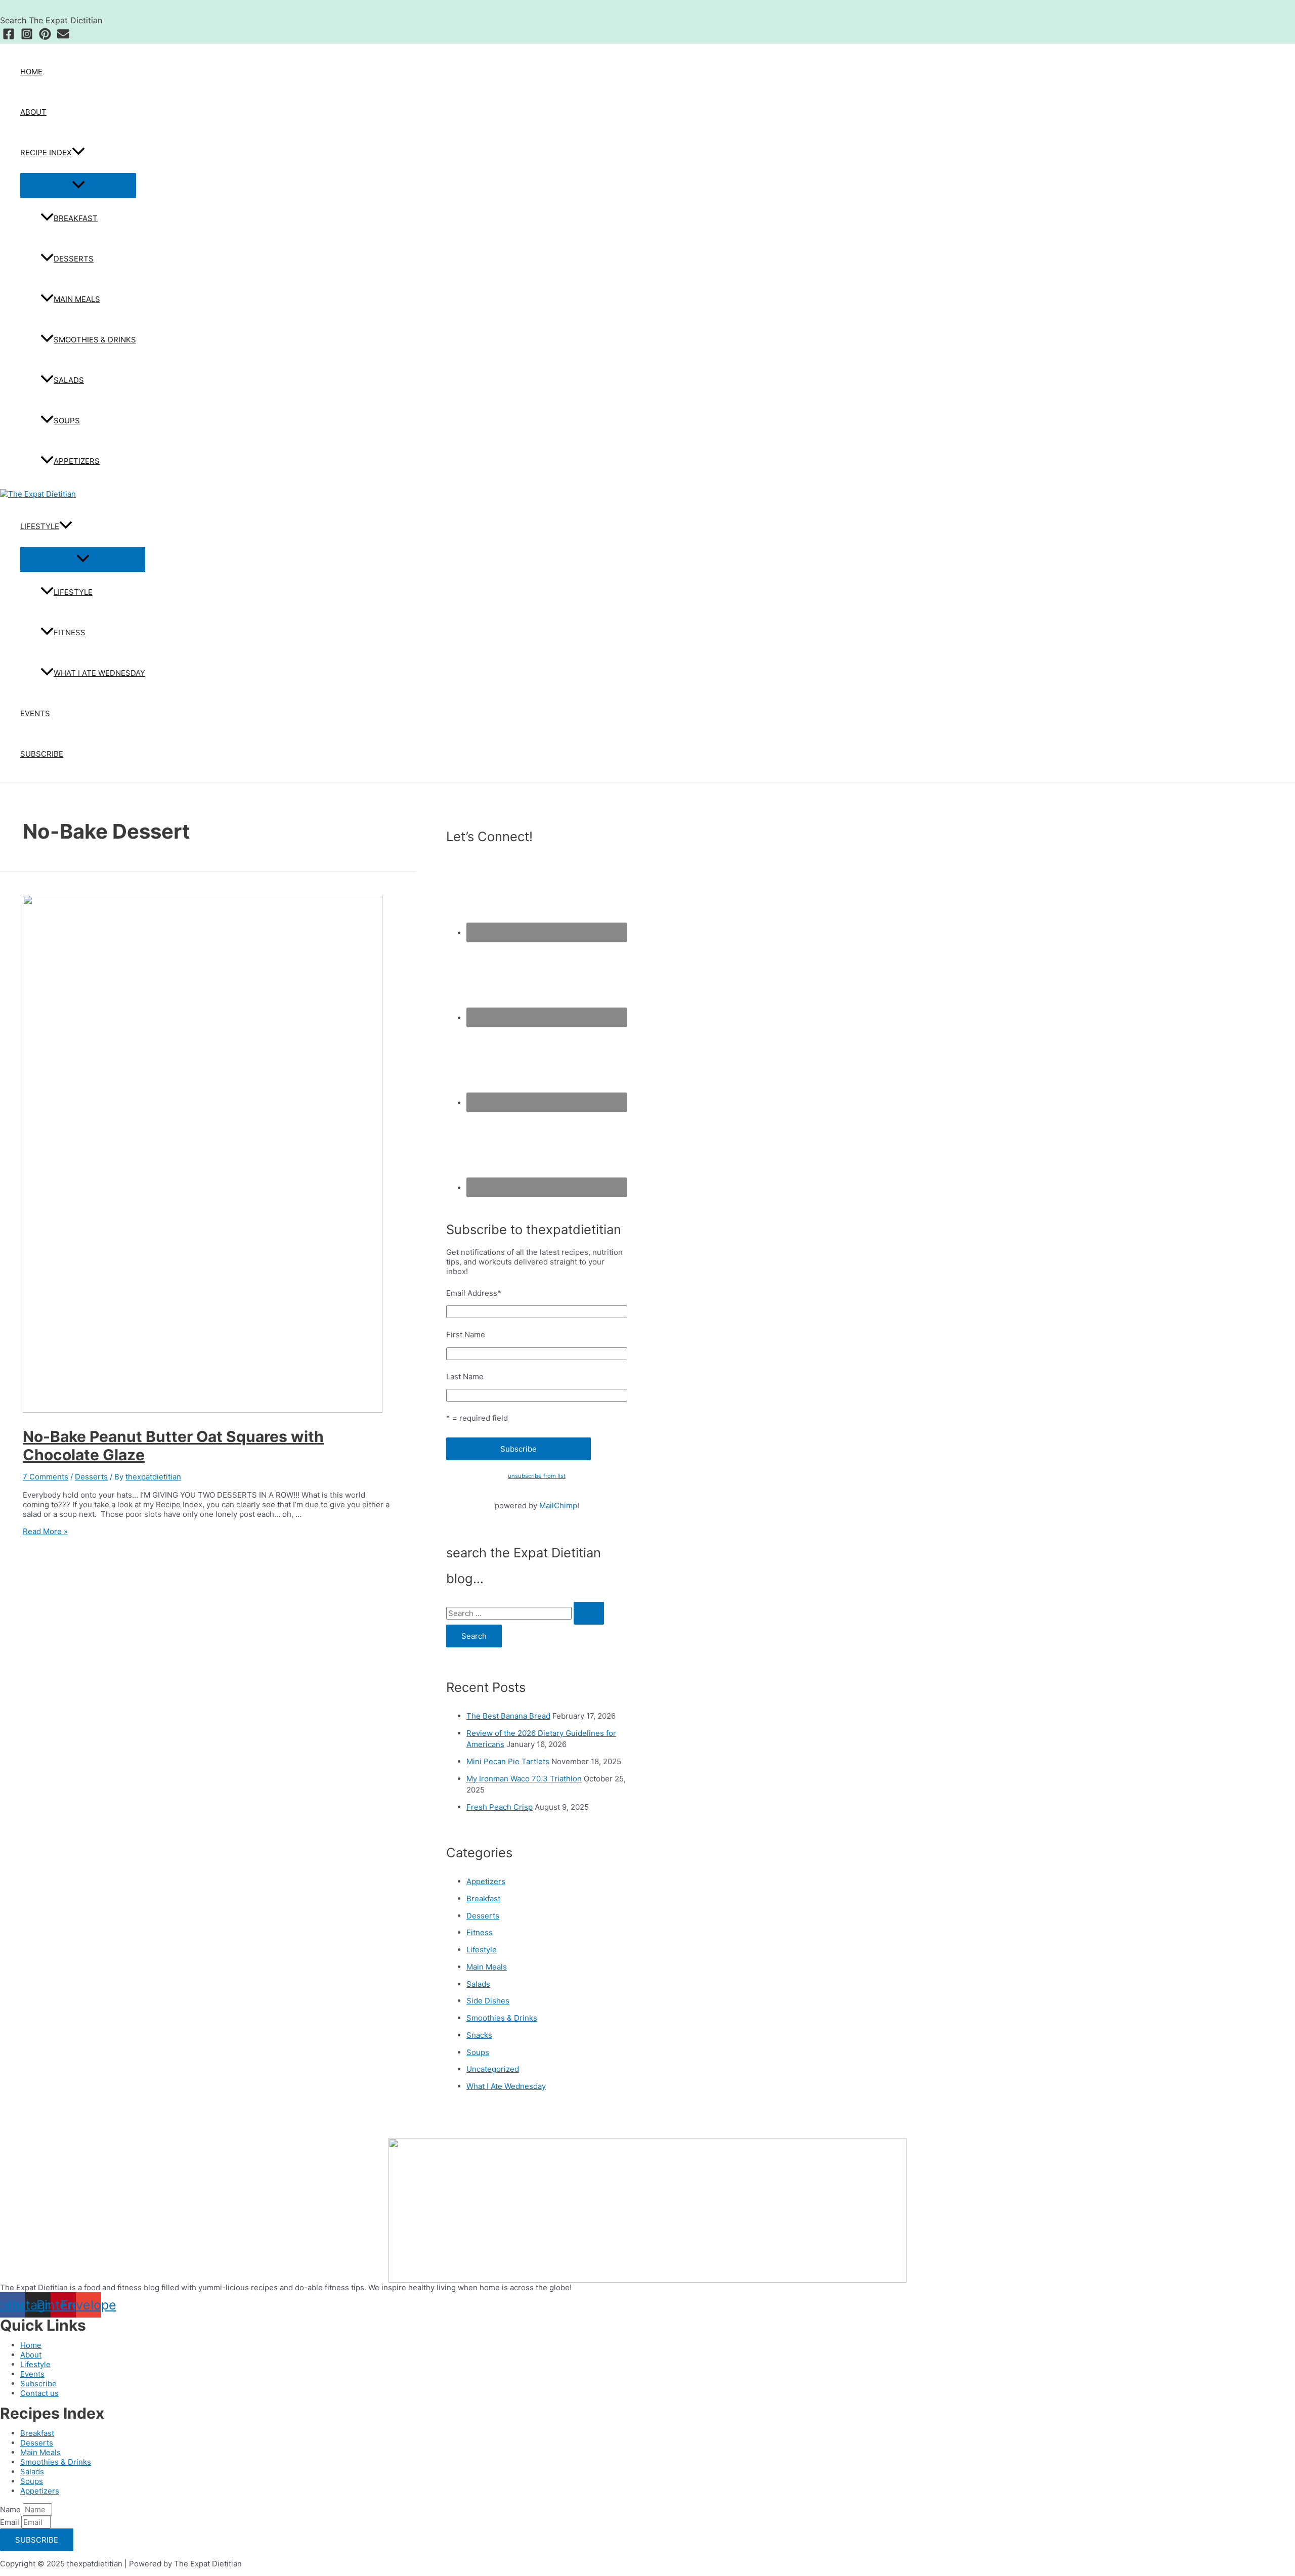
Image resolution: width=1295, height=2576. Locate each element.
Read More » (45, 1531)
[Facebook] (9, 37)
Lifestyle (40, 526)
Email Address (474, 1293)
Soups (67, 421)
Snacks (479, 2035)
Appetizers (77, 461)
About (33, 112)
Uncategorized (493, 2069)
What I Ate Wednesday (99, 673)
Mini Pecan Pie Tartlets (508, 1761)
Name (11, 2509)
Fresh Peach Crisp (500, 1807)
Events (35, 713)
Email (11, 2522)
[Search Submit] (589, 1613)
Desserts (74, 259)
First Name (466, 1335)
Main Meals (77, 299)
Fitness (70, 632)
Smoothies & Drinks (95, 340)
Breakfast (76, 218)
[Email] (63, 37)
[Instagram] (27, 37)
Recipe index (46, 152)
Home (31, 72)
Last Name (465, 1377)
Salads (69, 380)
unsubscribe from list (537, 1476)
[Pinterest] (45, 37)
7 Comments (46, 1477)
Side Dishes (488, 2001)
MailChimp (558, 1505)
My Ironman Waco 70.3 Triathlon (524, 1779)
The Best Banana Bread (508, 1716)
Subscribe (42, 754)
